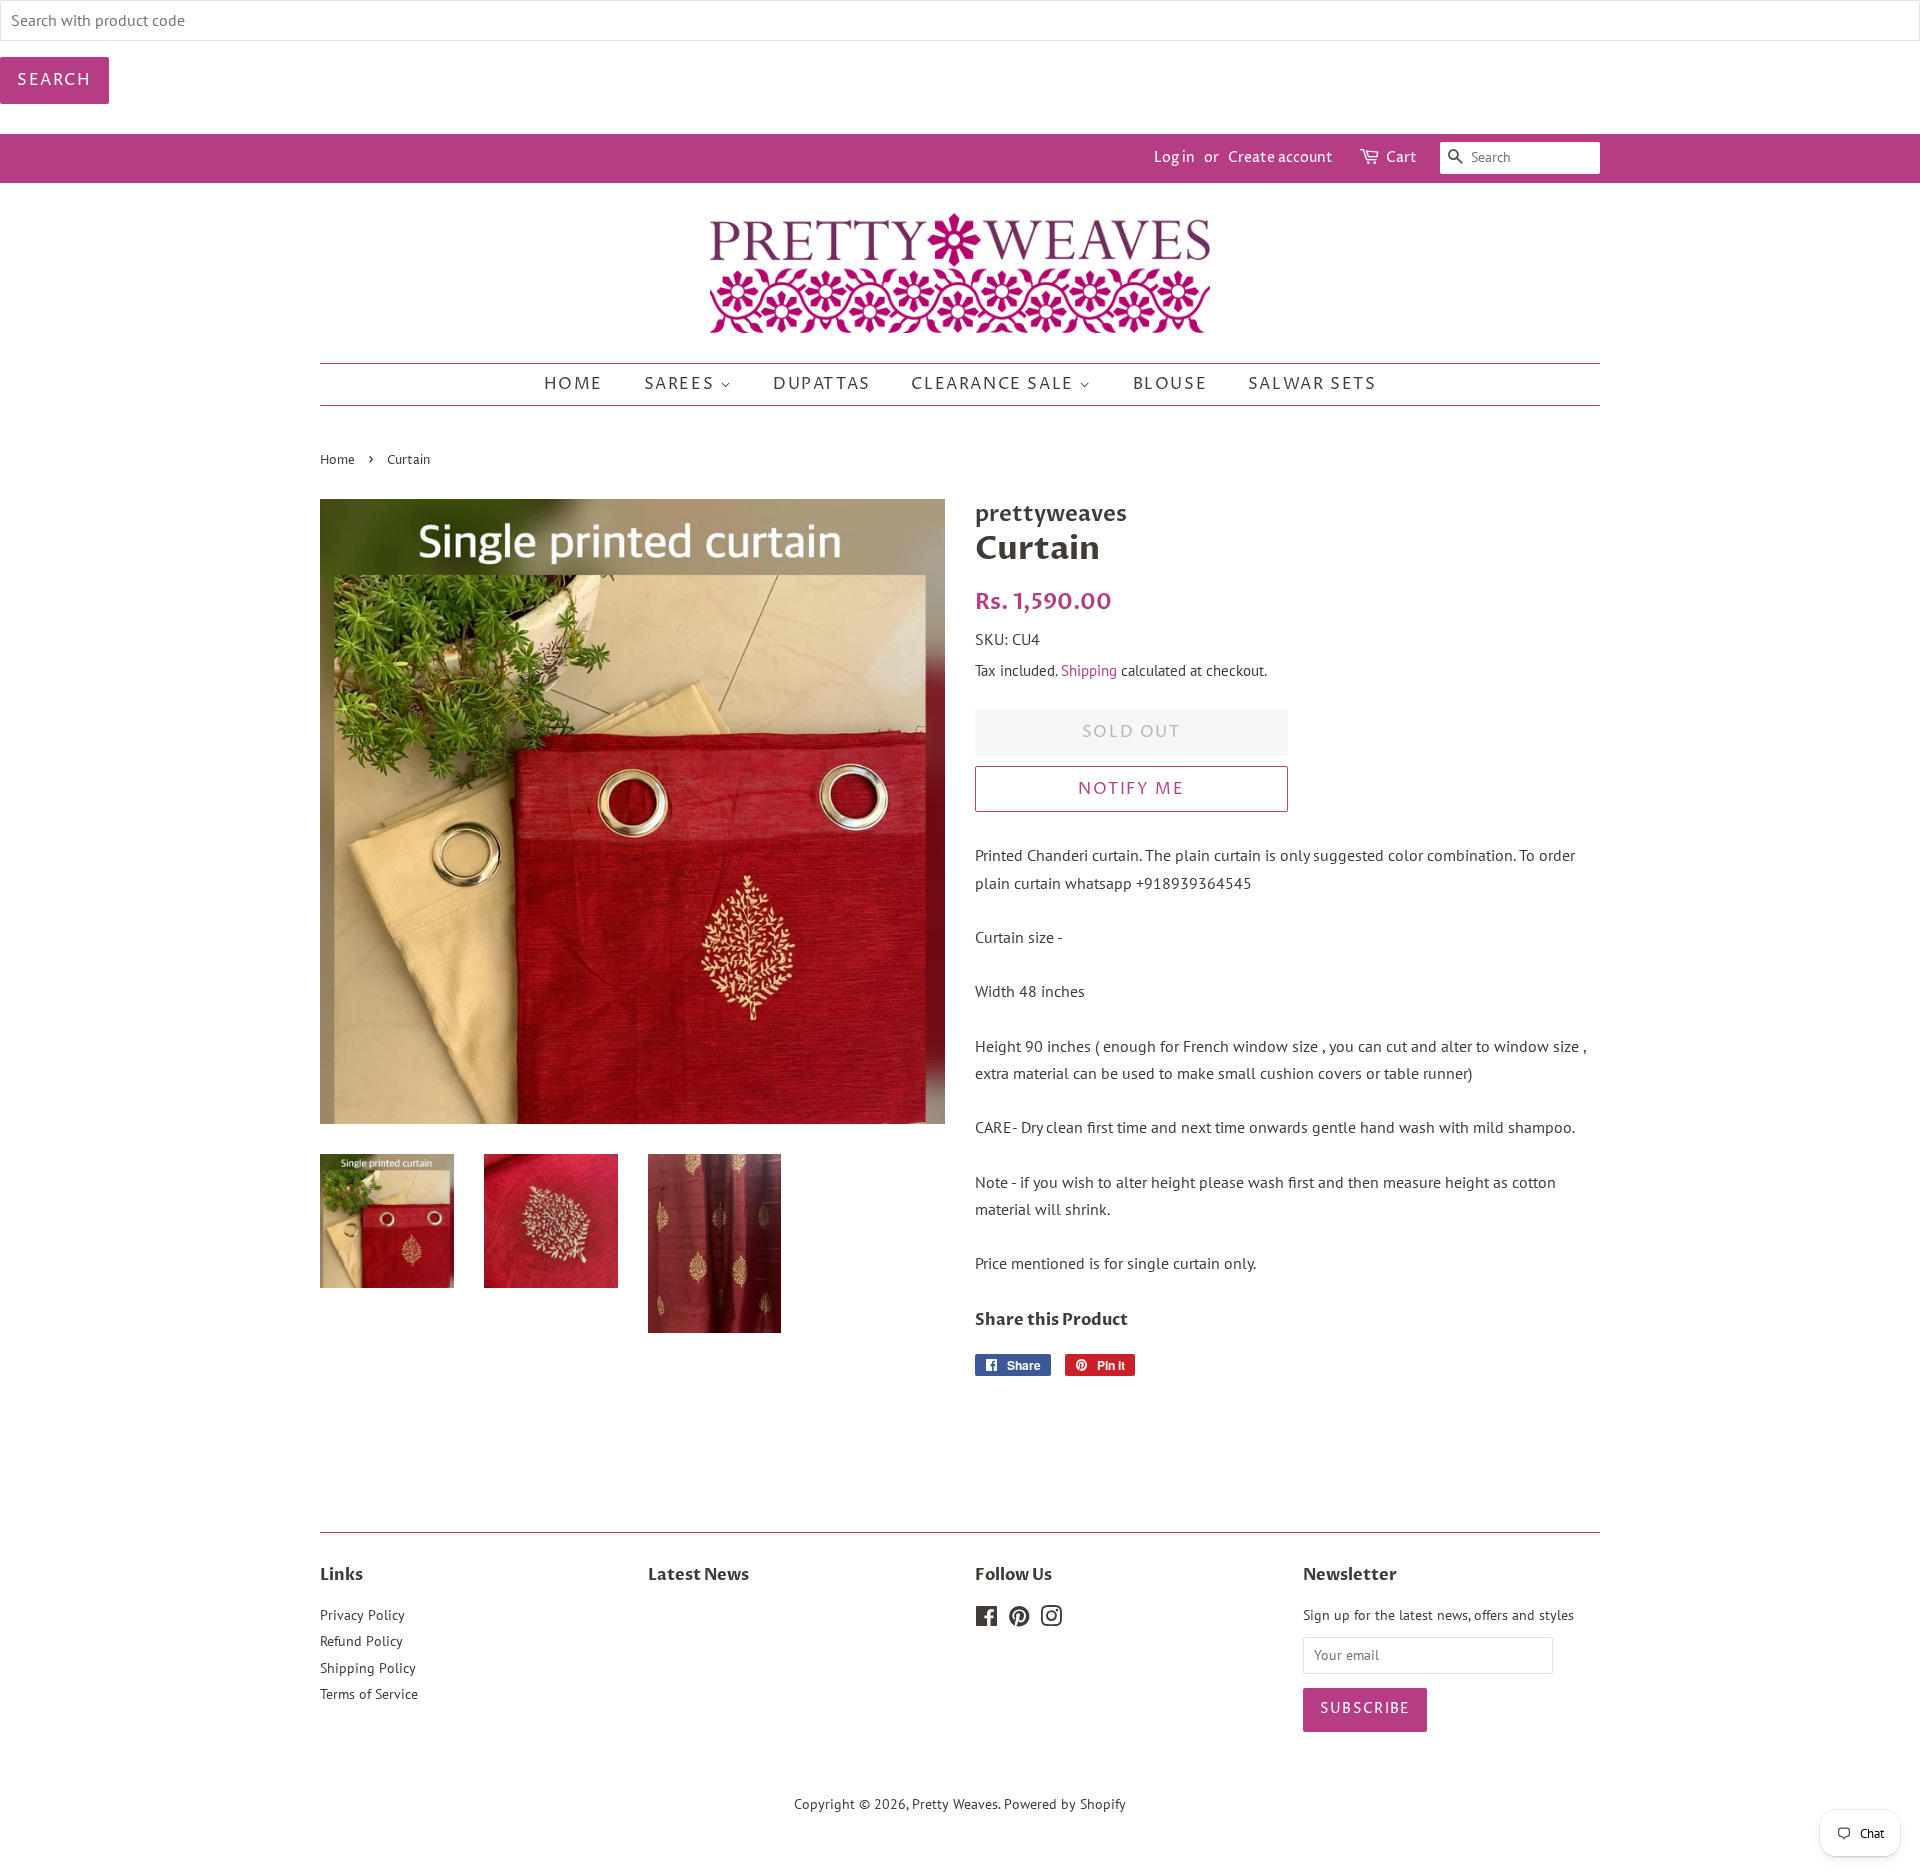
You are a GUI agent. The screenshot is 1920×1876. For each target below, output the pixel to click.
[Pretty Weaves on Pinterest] (1019, 1620)
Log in (1174, 157)
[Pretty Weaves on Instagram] (1051, 1620)
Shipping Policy (368, 1668)
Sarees (682, 384)
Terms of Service (369, 1694)
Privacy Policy (362, 1615)
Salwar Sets (1312, 384)
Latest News (698, 1575)
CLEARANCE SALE (995, 384)
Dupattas (822, 384)
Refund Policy (361, 1641)
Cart (1401, 157)
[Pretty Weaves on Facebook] (986, 1620)
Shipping (1089, 670)
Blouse (1170, 384)
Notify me (1131, 789)
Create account (1280, 157)
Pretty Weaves (955, 1804)
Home (573, 384)
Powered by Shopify (1065, 1804)
